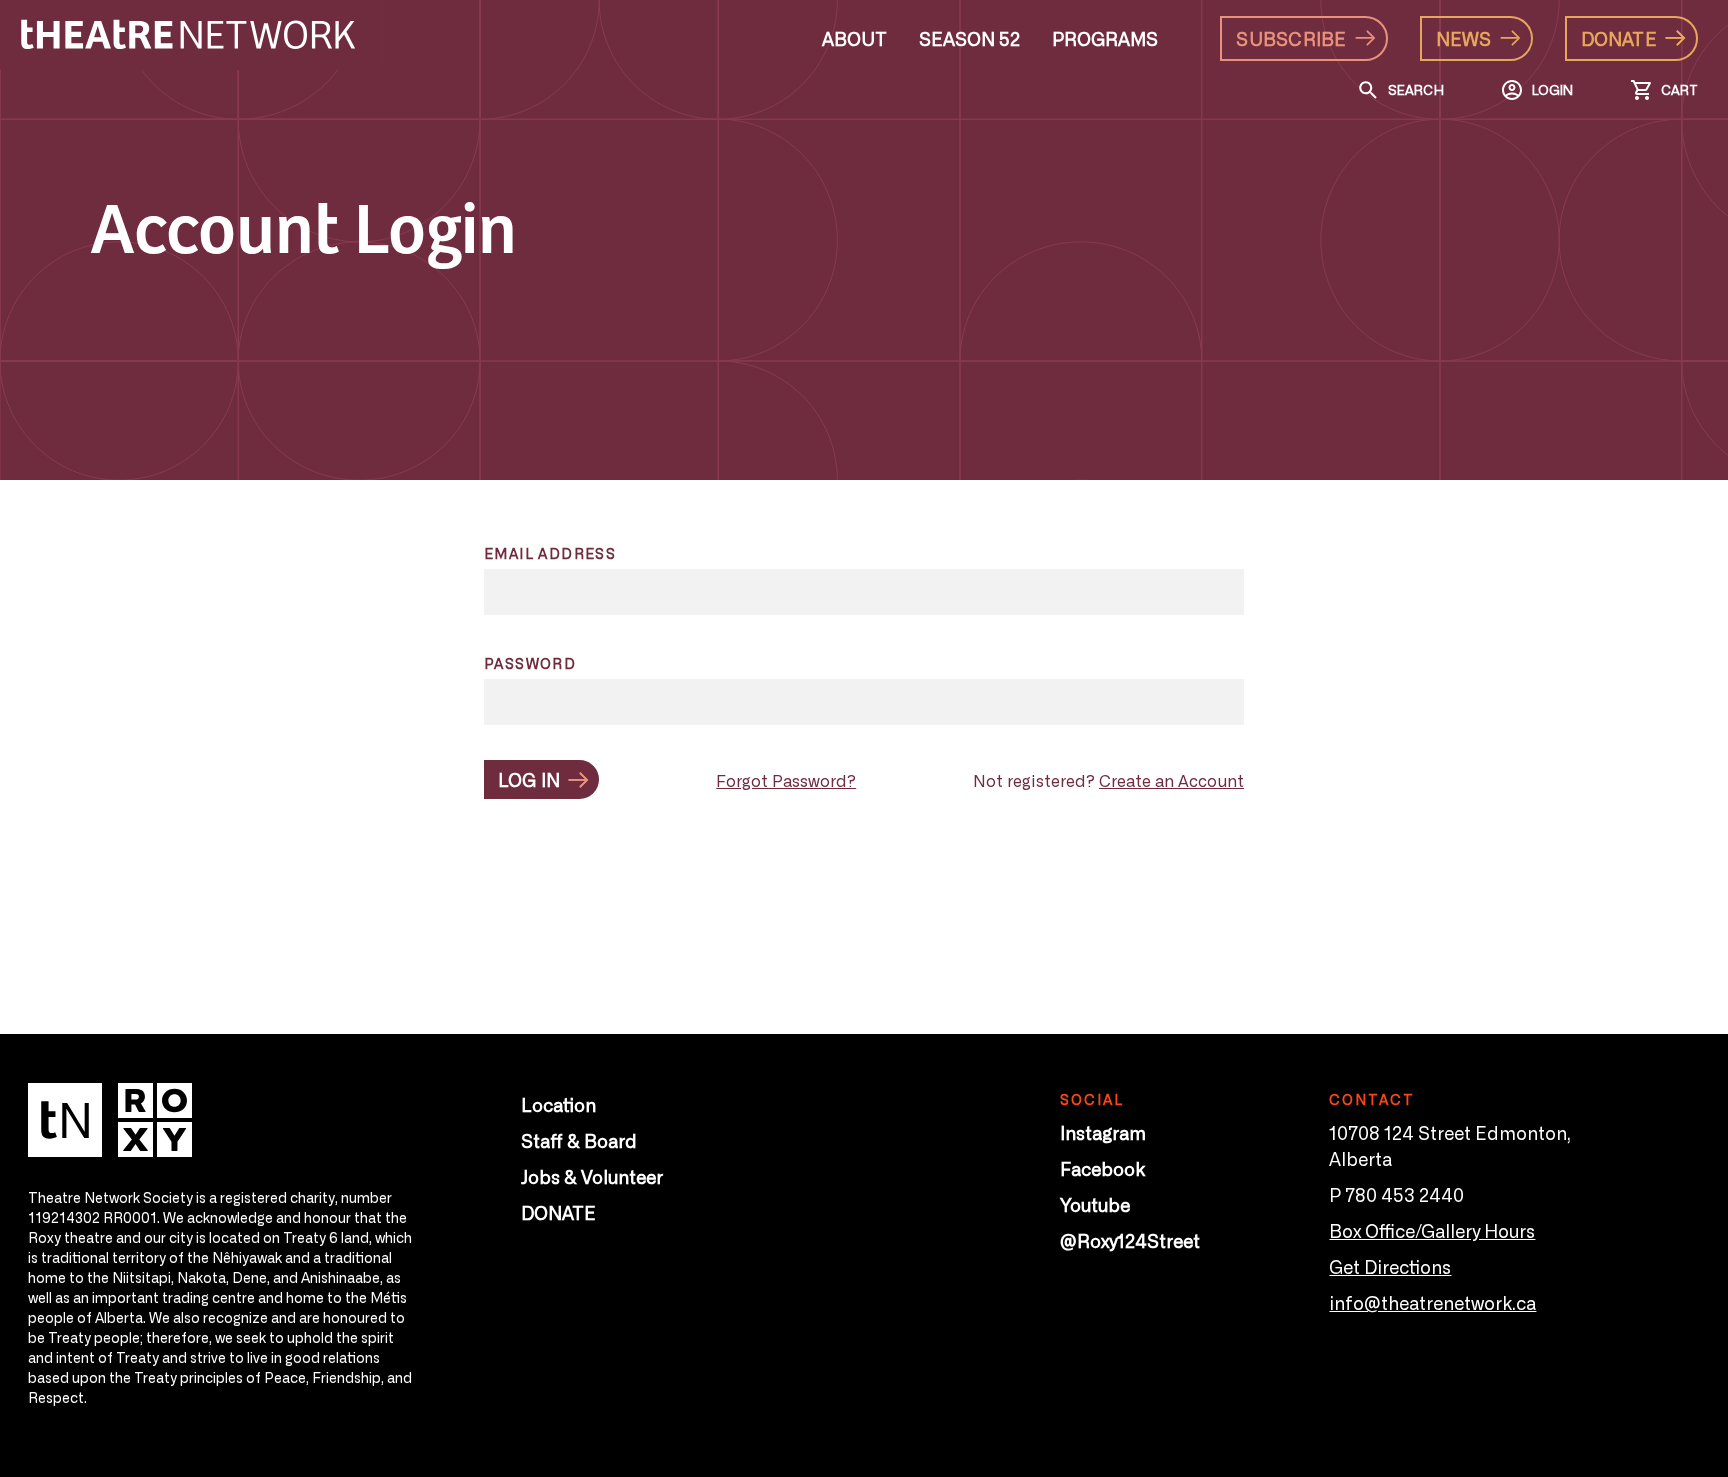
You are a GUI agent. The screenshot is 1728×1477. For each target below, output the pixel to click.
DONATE (558, 1212)
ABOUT (854, 38)
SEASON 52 (969, 38)
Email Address (550, 553)
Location (558, 1104)
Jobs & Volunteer (592, 1176)
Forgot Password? (786, 780)
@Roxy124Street (1130, 1240)
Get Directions (1390, 1266)
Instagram (1103, 1132)
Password (530, 663)
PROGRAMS (1105, 38)
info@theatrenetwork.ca (1432, 1302)
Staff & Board (579, 1140)
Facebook (1102, 1168)
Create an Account (1171, 780)
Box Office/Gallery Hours (1432, 1230)
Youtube (1095, 1204)
